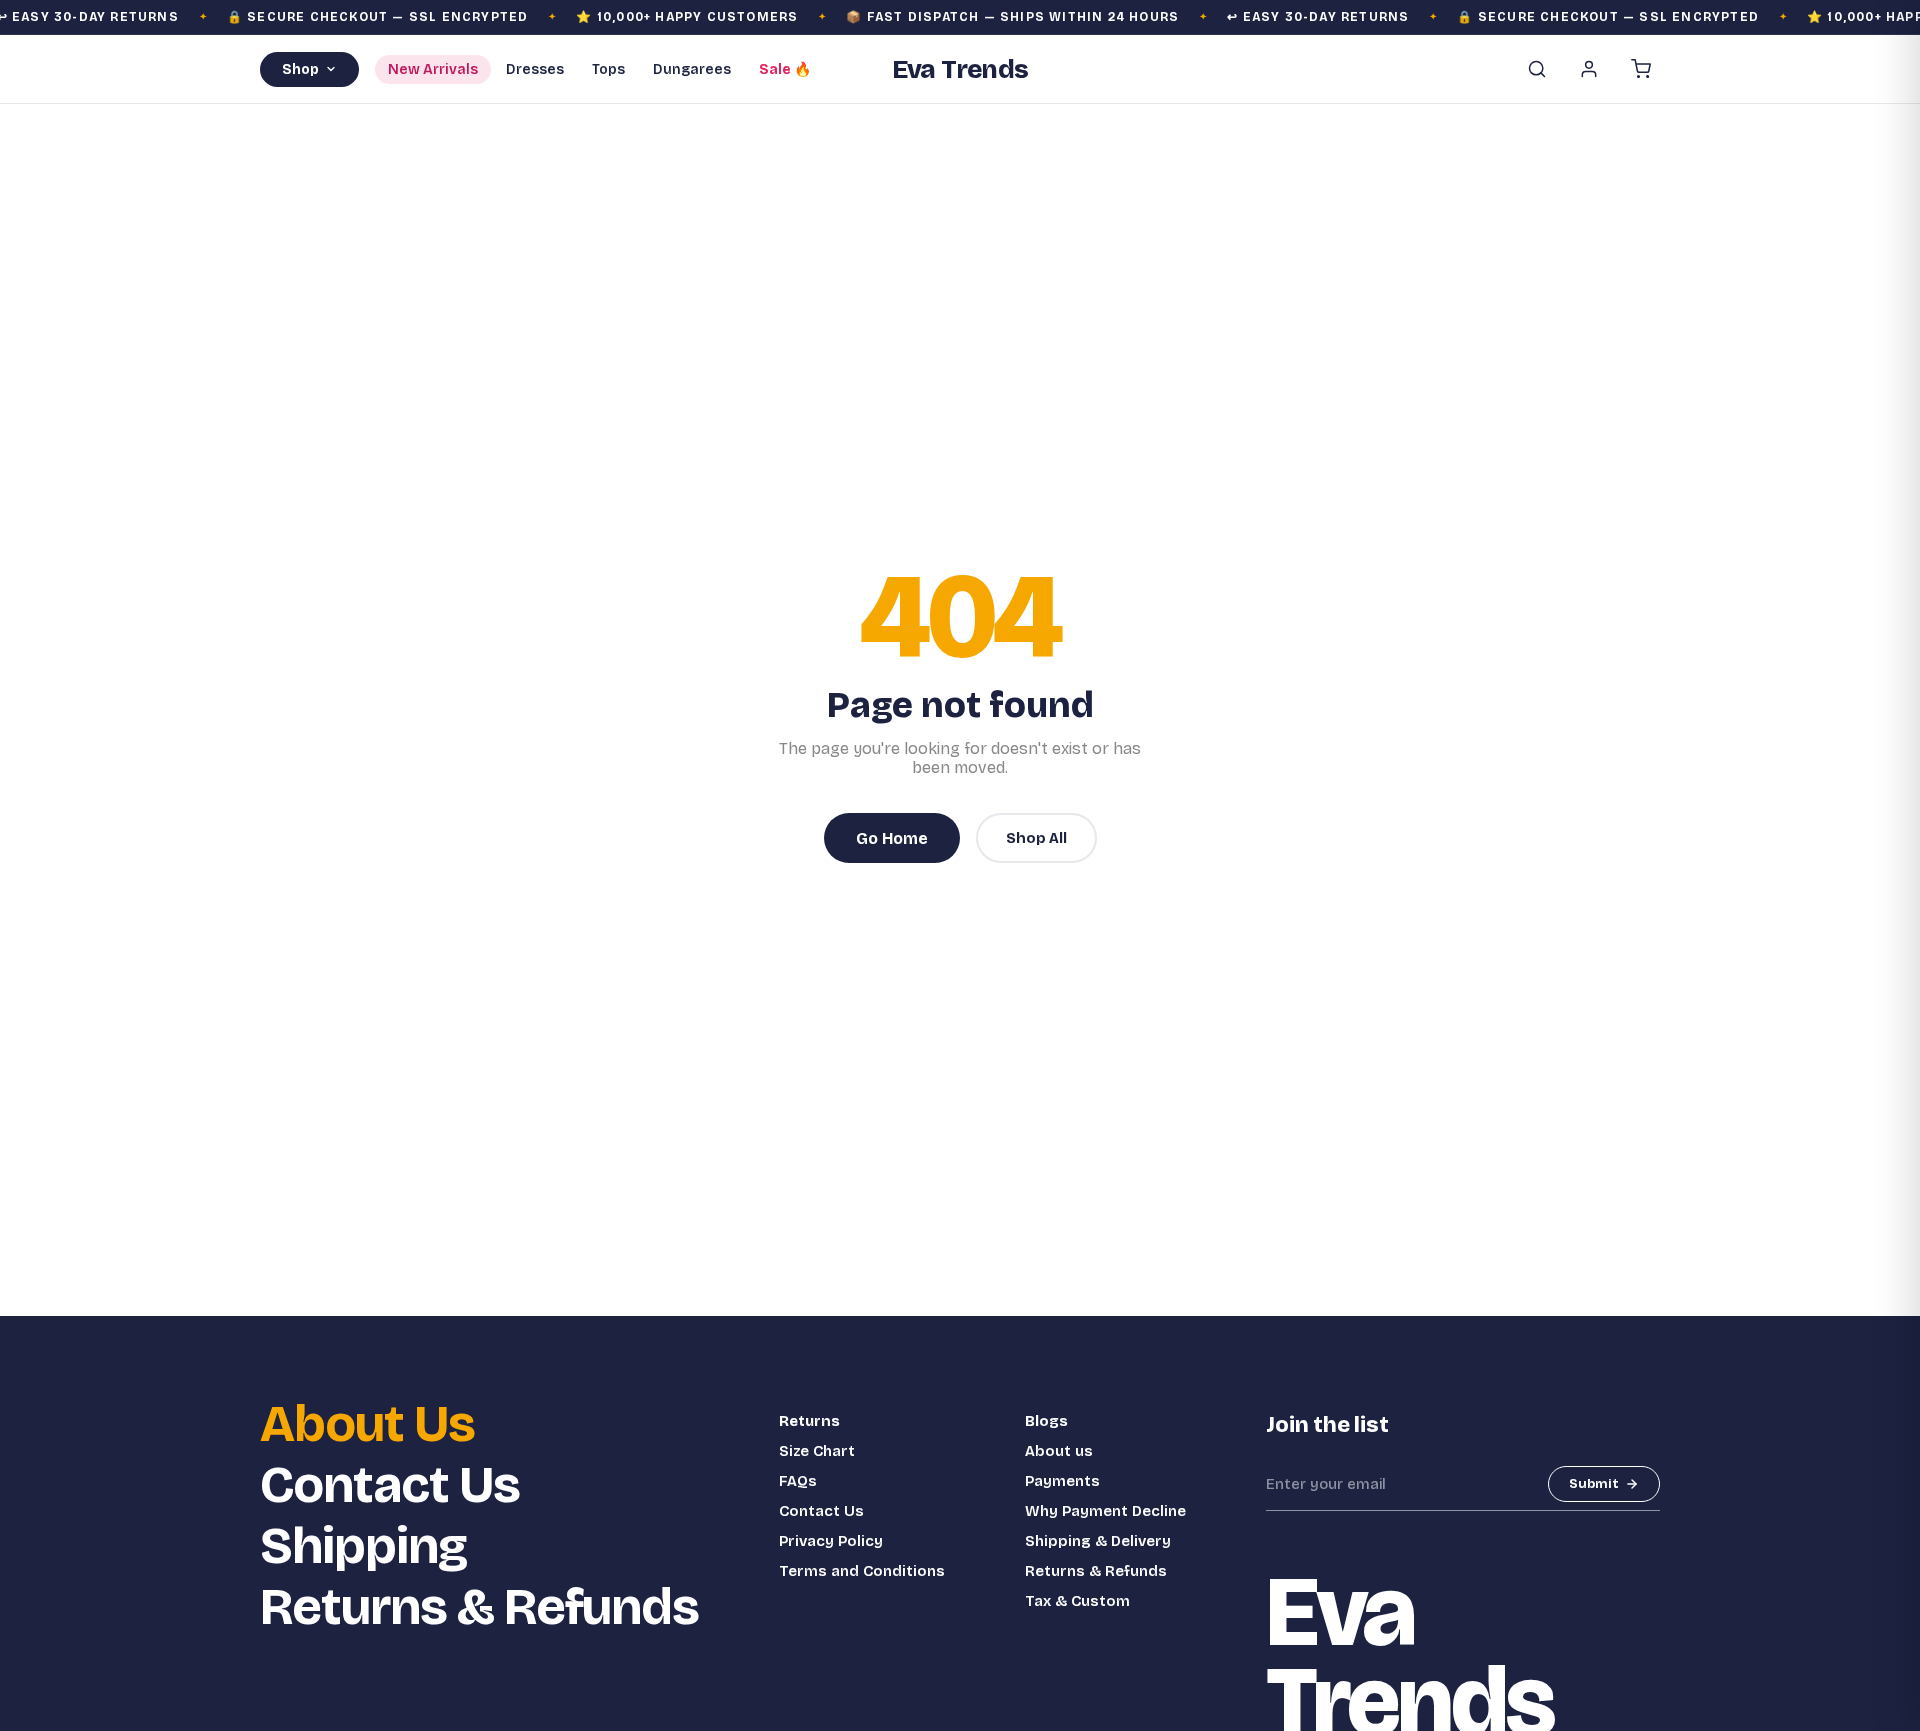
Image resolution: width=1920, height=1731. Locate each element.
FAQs (798, 1481)
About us (1059, 1451)
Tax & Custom (1077, 1601)
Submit (1594, 1484)
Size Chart (817, 1451)
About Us (367, 1424)
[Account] (1589, 69)
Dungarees (692, 69)
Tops (608, 69)
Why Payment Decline (1105, 1511)
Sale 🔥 (785, 69)
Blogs (1046, 1421)
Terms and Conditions (862, 1571)
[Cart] (1641, 69)
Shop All (1036, 838)
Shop (300, 69)
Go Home (892, 838)
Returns (809, 1421)
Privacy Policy (831, 1541)
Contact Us (390, 1485)
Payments (1062, 1481)
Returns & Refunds (479, 1607)
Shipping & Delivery (1098, 1541)
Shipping (363, 1546)
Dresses (535, 69)
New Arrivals (433, 69)
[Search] (1537, 69)
